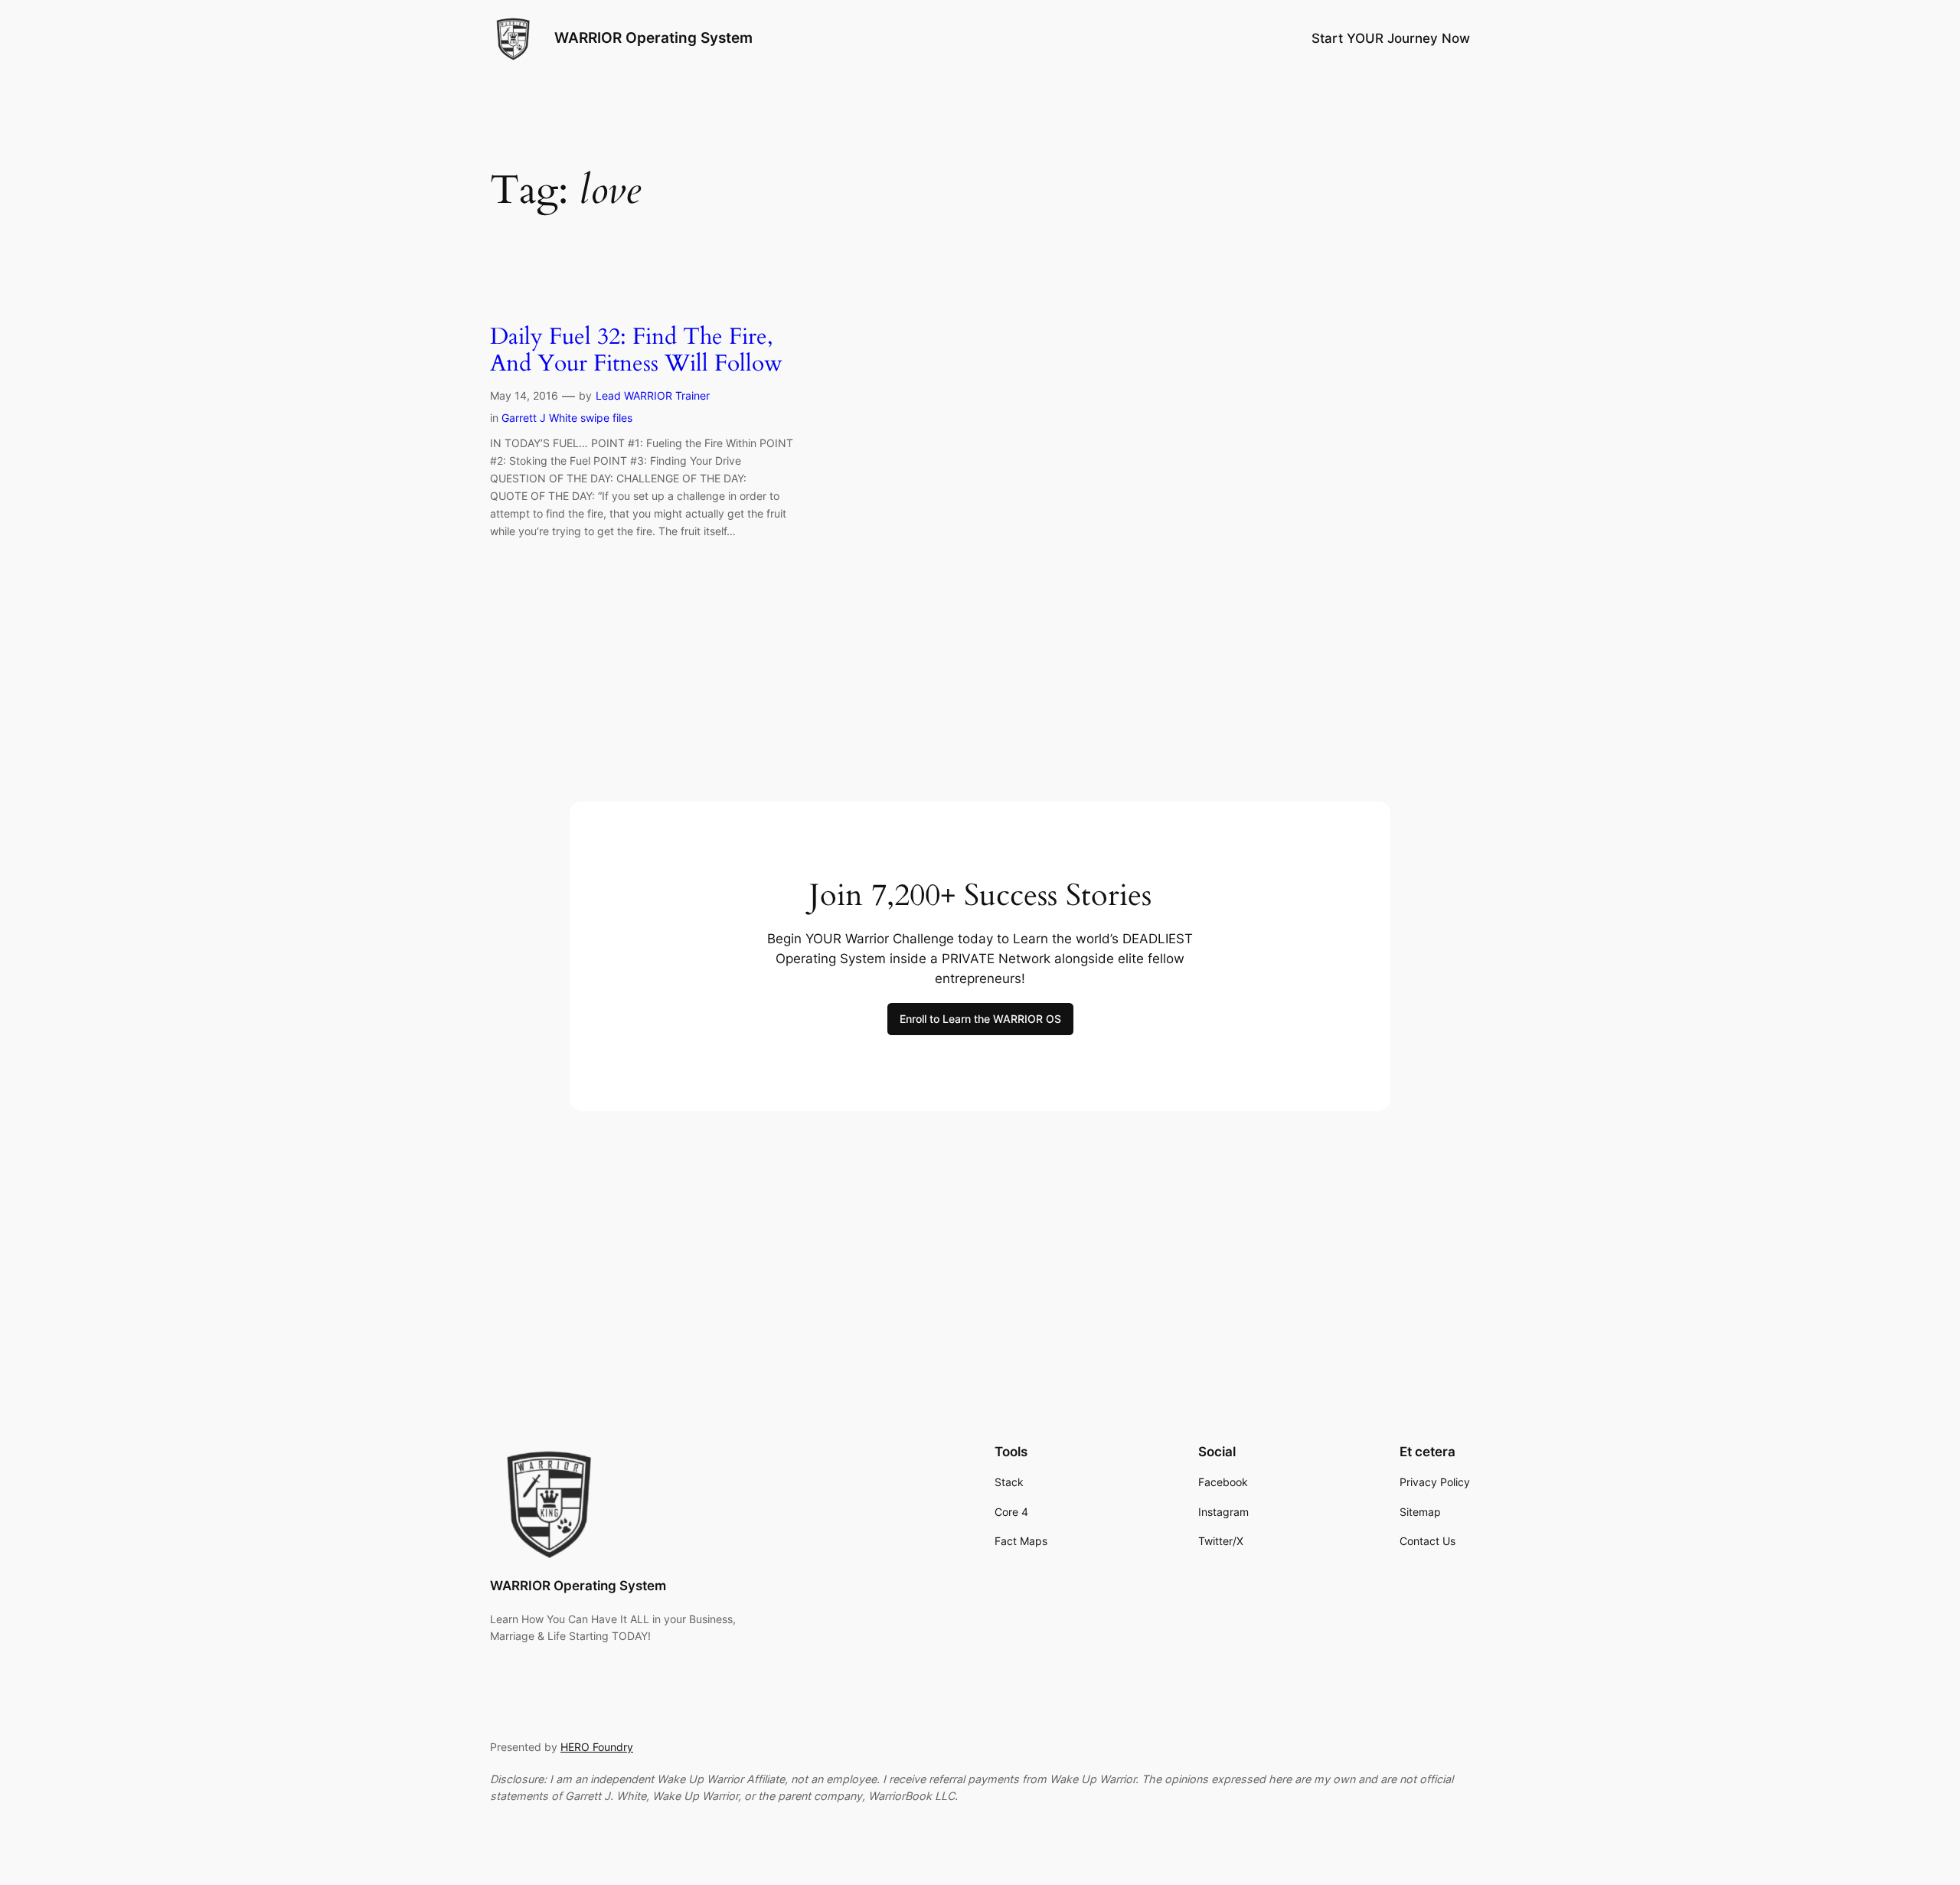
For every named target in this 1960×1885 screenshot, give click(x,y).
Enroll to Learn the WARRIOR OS (980, 1019)
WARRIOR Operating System (653, 38)
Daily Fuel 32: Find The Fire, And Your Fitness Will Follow (636, 351)
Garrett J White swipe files (567, 418)
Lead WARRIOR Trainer (653, 395)
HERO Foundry (597, 1747)
